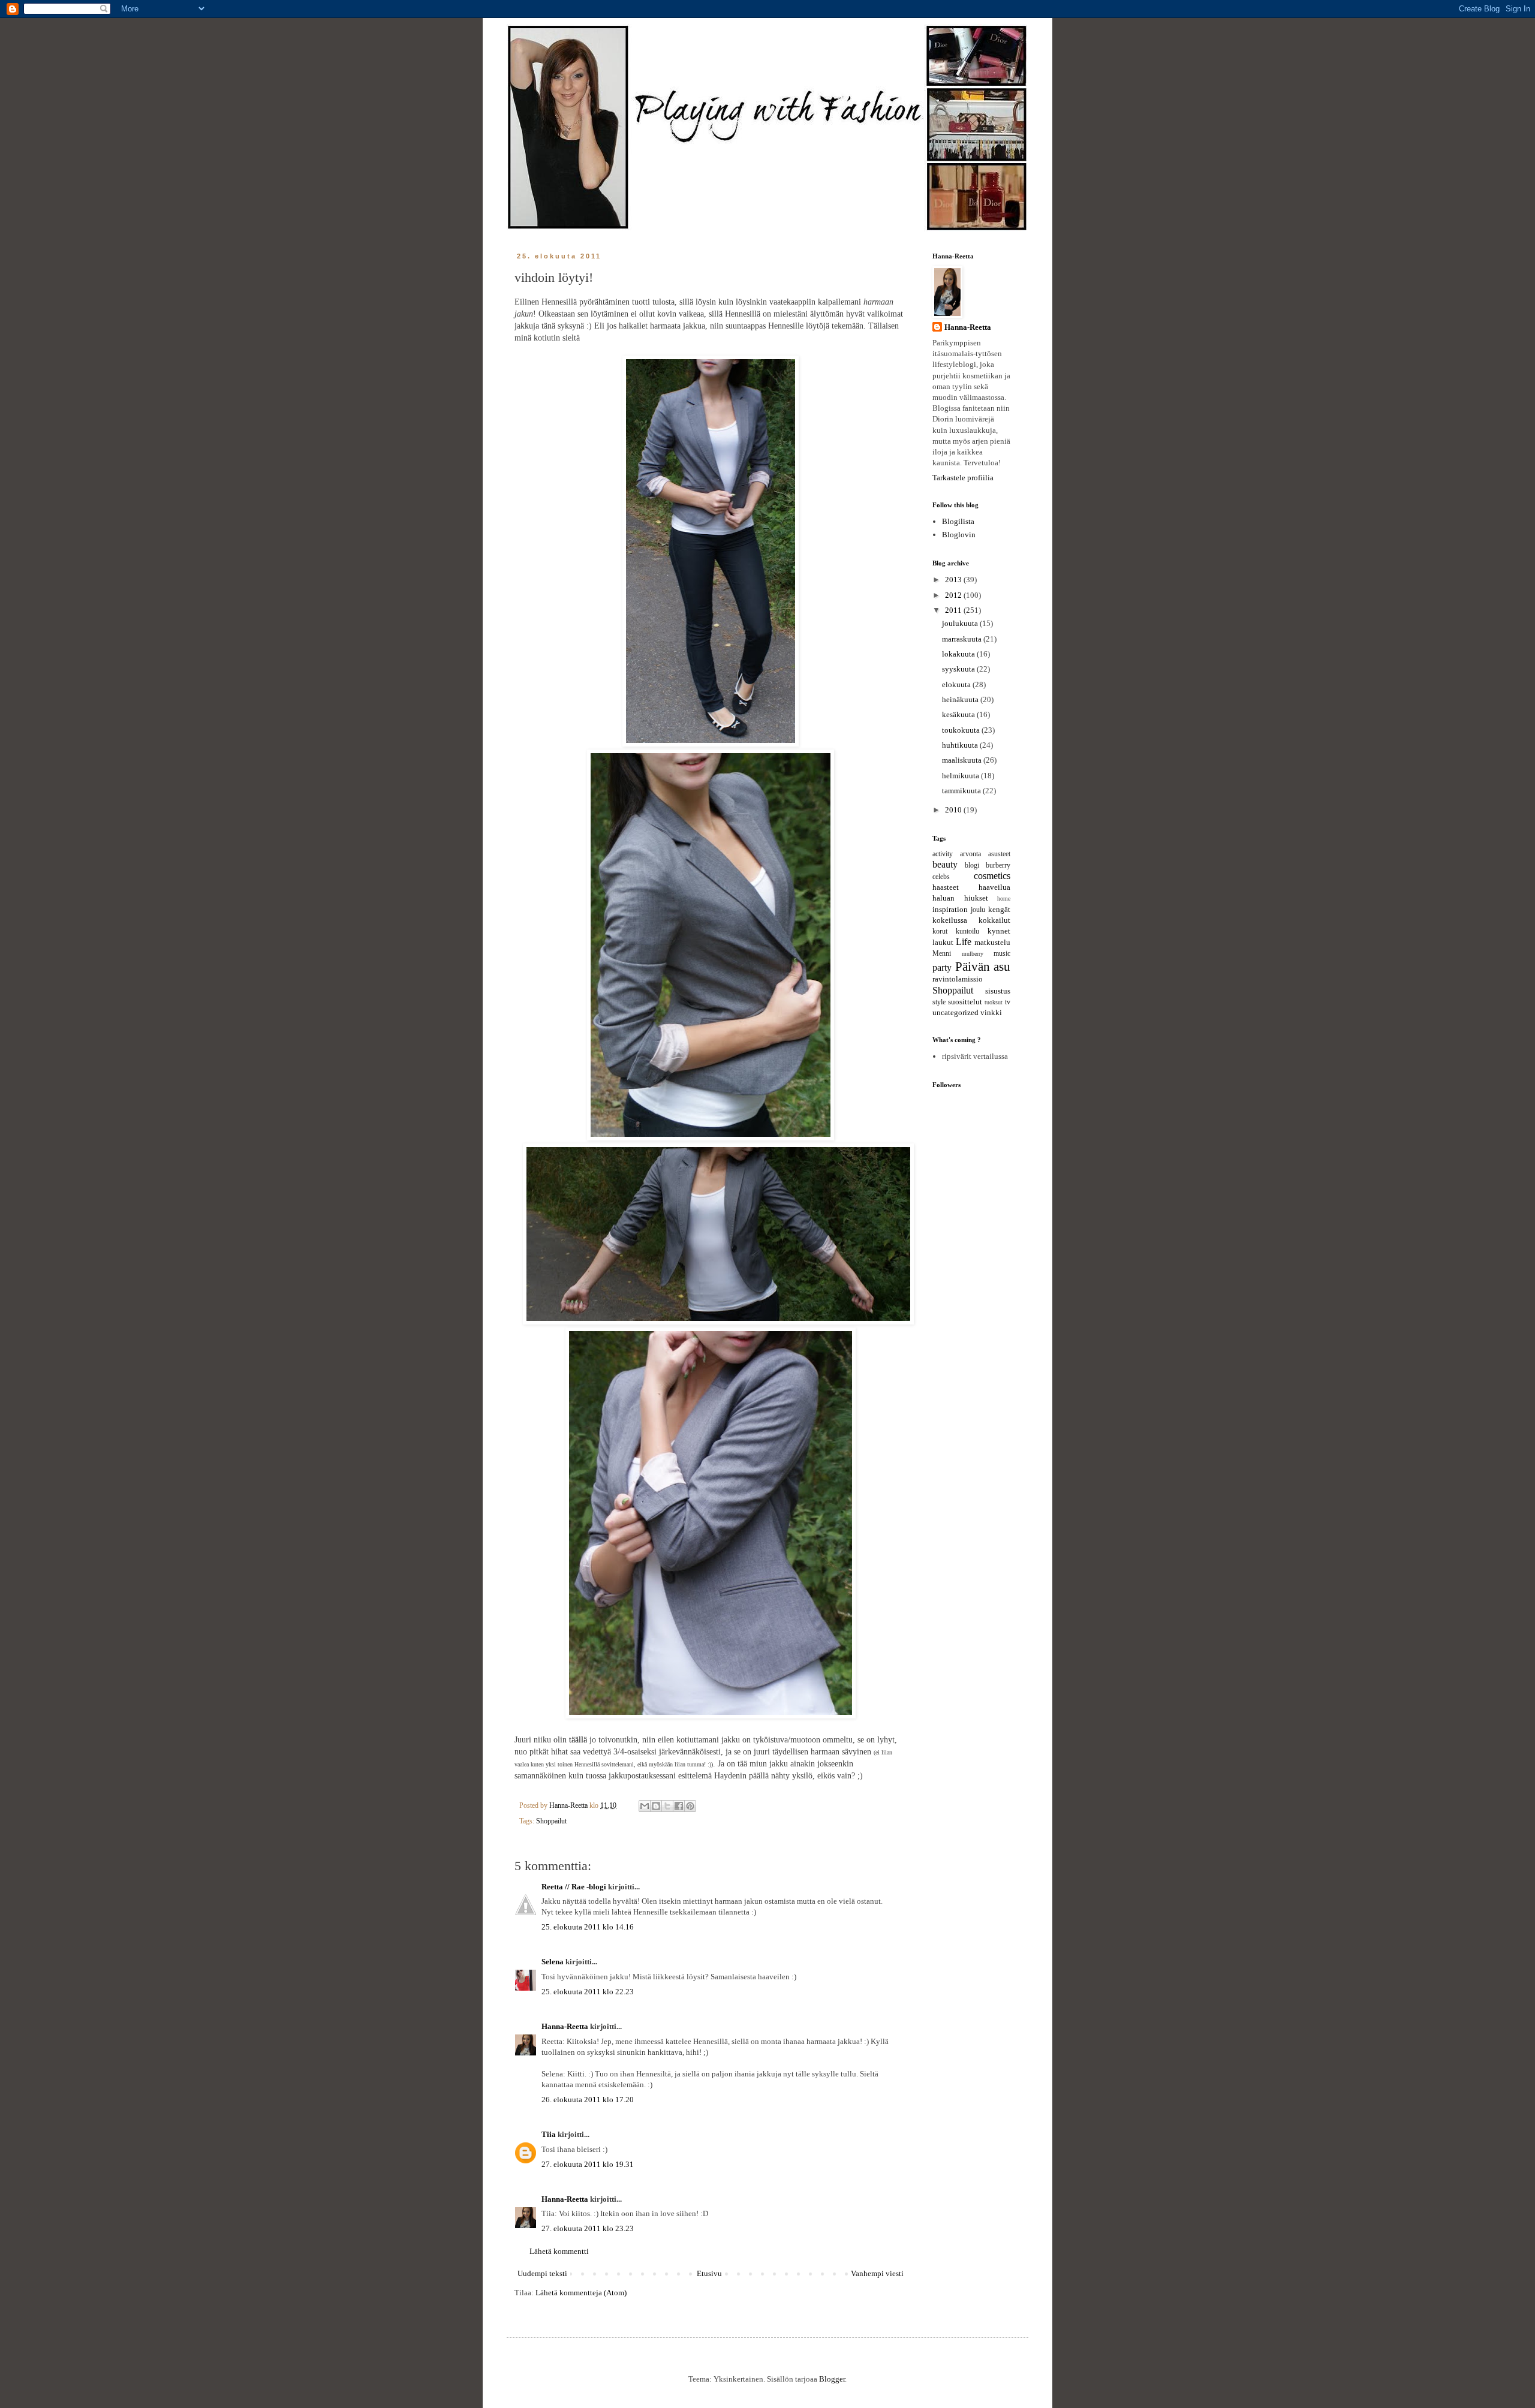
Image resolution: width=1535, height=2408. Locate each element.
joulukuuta (961, 623)
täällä (578, 1739)
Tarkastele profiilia (963, 478)
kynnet (999, 931)
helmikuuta (961, 776)
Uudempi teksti (542, 2273)
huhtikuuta (961, 745)
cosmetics (992, 876)
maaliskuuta (963, 760)
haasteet (946, 887)
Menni (942, 954)
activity (943, 854)
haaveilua (994, 887)
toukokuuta (962, 730)
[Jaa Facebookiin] (679, 1806)
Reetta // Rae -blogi (574, 1887)
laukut (943, 942)
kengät (999, 909)
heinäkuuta (961, 699)
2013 (954, 580)
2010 (954, 810)
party (942, 967)
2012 (954, 595)
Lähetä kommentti (559, 2251)
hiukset (976, 898)
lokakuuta (959, 654)
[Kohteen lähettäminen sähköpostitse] (645, 1806)
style (939, 1002)
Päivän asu (983, 966)
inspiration (950, 909)
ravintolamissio (958, 979)
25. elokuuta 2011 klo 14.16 (588, 1927)
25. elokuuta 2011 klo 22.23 (588, 1992)
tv (1008, 1002)
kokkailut (994, 920)
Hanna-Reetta (565, 2026)
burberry (998, 866)
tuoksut (994, 1002)
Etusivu (709, 2273)
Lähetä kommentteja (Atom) (581, 2293)
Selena (553, 1962)
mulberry (973, 954)
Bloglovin (959, 535)
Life (964, 942)
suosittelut (965, 1002)
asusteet (999, 854)
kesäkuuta (959, 714)
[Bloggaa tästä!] (656, 1806)
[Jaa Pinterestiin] (690, 1806)
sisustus (998, 991)
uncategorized (955, 1012)
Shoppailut (551, 1821)
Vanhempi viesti (877, 2273)
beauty (945, 864)
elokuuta (957, 684)
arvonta (970, 854)
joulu (978, 910)
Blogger (832, 2379)
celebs (941, 877)
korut (940, 931)
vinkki (991, 1012)
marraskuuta (963, 639)
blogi (972, 866)
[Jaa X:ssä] (667, 1806)
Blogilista (958, 521)
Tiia (549, 2134)
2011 (954, 610)
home (1004, 899)
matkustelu (992, 942)
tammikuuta (962, 791)
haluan (943, 898)
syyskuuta (959, 669)
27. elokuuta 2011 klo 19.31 (588, 2164)
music (1002, 954)
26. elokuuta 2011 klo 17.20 (588, 2100)
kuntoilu (967, 931)
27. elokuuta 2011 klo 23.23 (588, 2228)
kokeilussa (950, 920)
